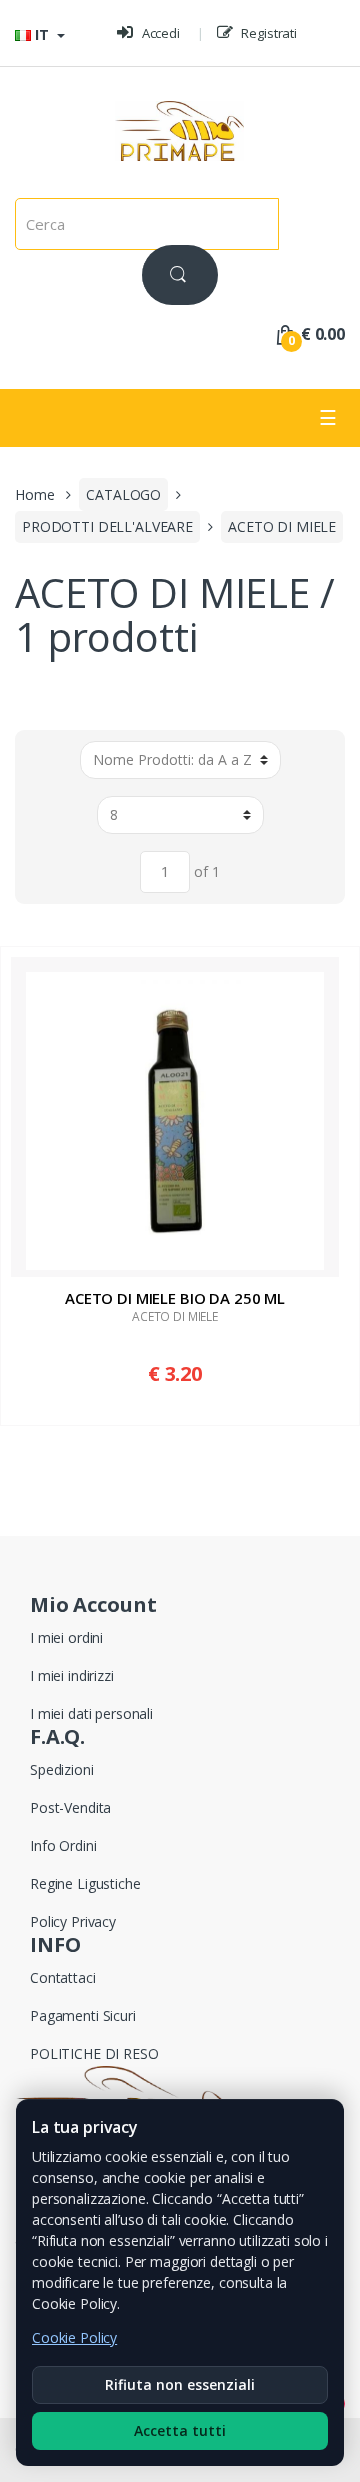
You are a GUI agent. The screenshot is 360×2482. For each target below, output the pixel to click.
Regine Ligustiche (85, 1883)
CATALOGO (123, 494)
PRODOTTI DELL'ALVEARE (107, 526)
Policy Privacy (73, 1921)
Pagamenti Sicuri (83, 2015)
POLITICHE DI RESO (94, 2053)
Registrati (268, 33)
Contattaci (63, 1977)
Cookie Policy (74, 2337)
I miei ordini (66, 1637)
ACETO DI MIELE (282, 526)
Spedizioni (62, 1769)
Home (34, 494)
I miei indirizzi (72, 1675)
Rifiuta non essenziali (180, 2384)
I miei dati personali (91, 1713)
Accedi (159, 33)
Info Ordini (63, 1845)
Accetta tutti (180, 2430)
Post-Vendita (70, 1807)
